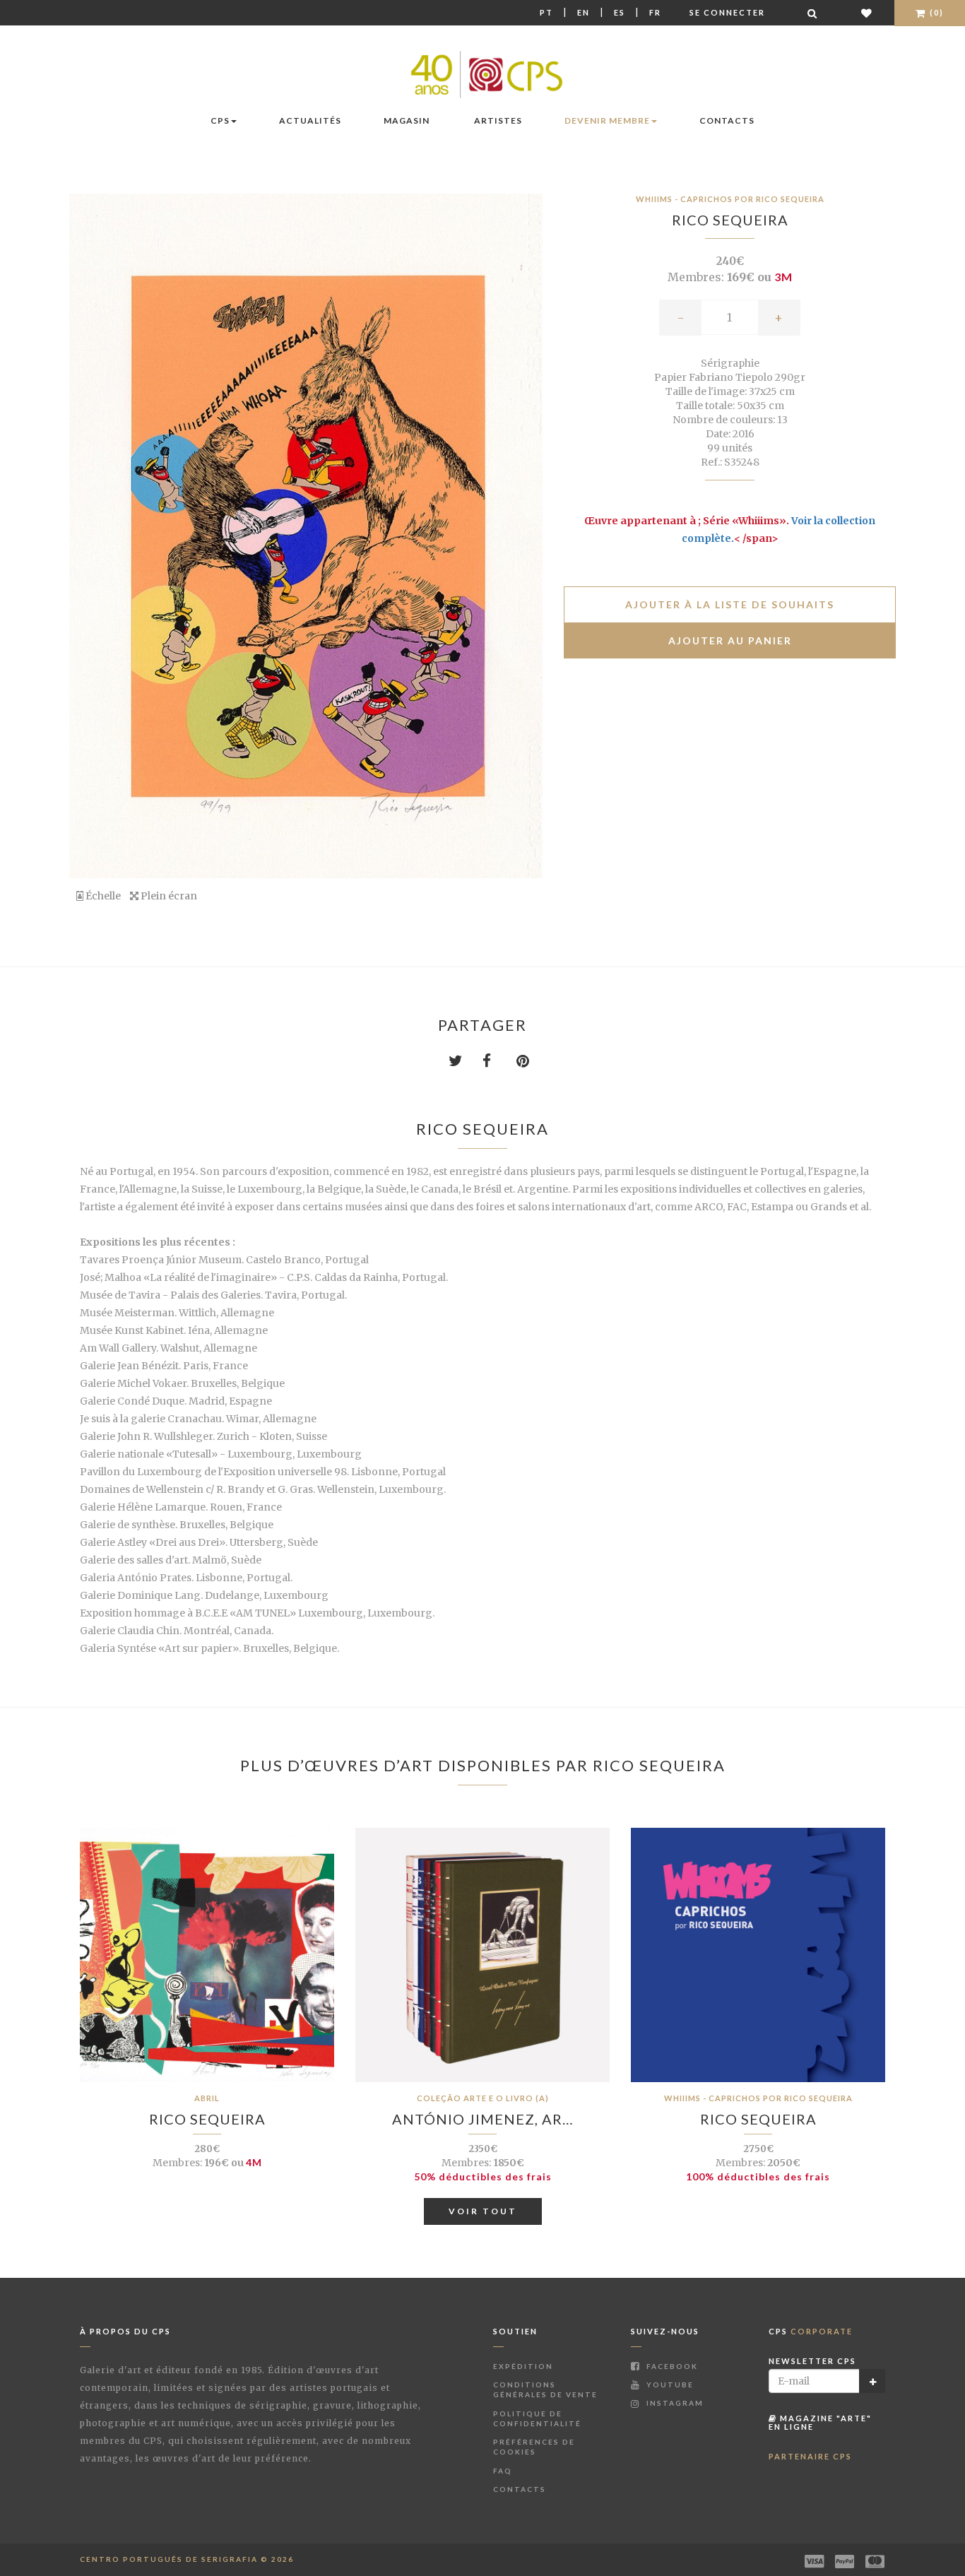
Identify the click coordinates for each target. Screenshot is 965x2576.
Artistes (498, 120)
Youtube (669, 2385)
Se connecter (727, 12)
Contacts (727, 120)
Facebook (671, 2366)
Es (620, 12)
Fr (655, 12)
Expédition (523, 2366)
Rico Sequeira (730, 220)
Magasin (407, 120)
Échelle (102, 896)
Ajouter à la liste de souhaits (730, 604)
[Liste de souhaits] (867, 13)
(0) (935, 12)
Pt (546, 12)
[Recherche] (813, 13)
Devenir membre (607, 120)
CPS (220, 120)
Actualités (310, 120)
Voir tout (483, 2211)
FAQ (503, 2471)
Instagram (674, 2403)
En (584, 12)
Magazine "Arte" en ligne (820, 2422)
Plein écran (168, 896)
